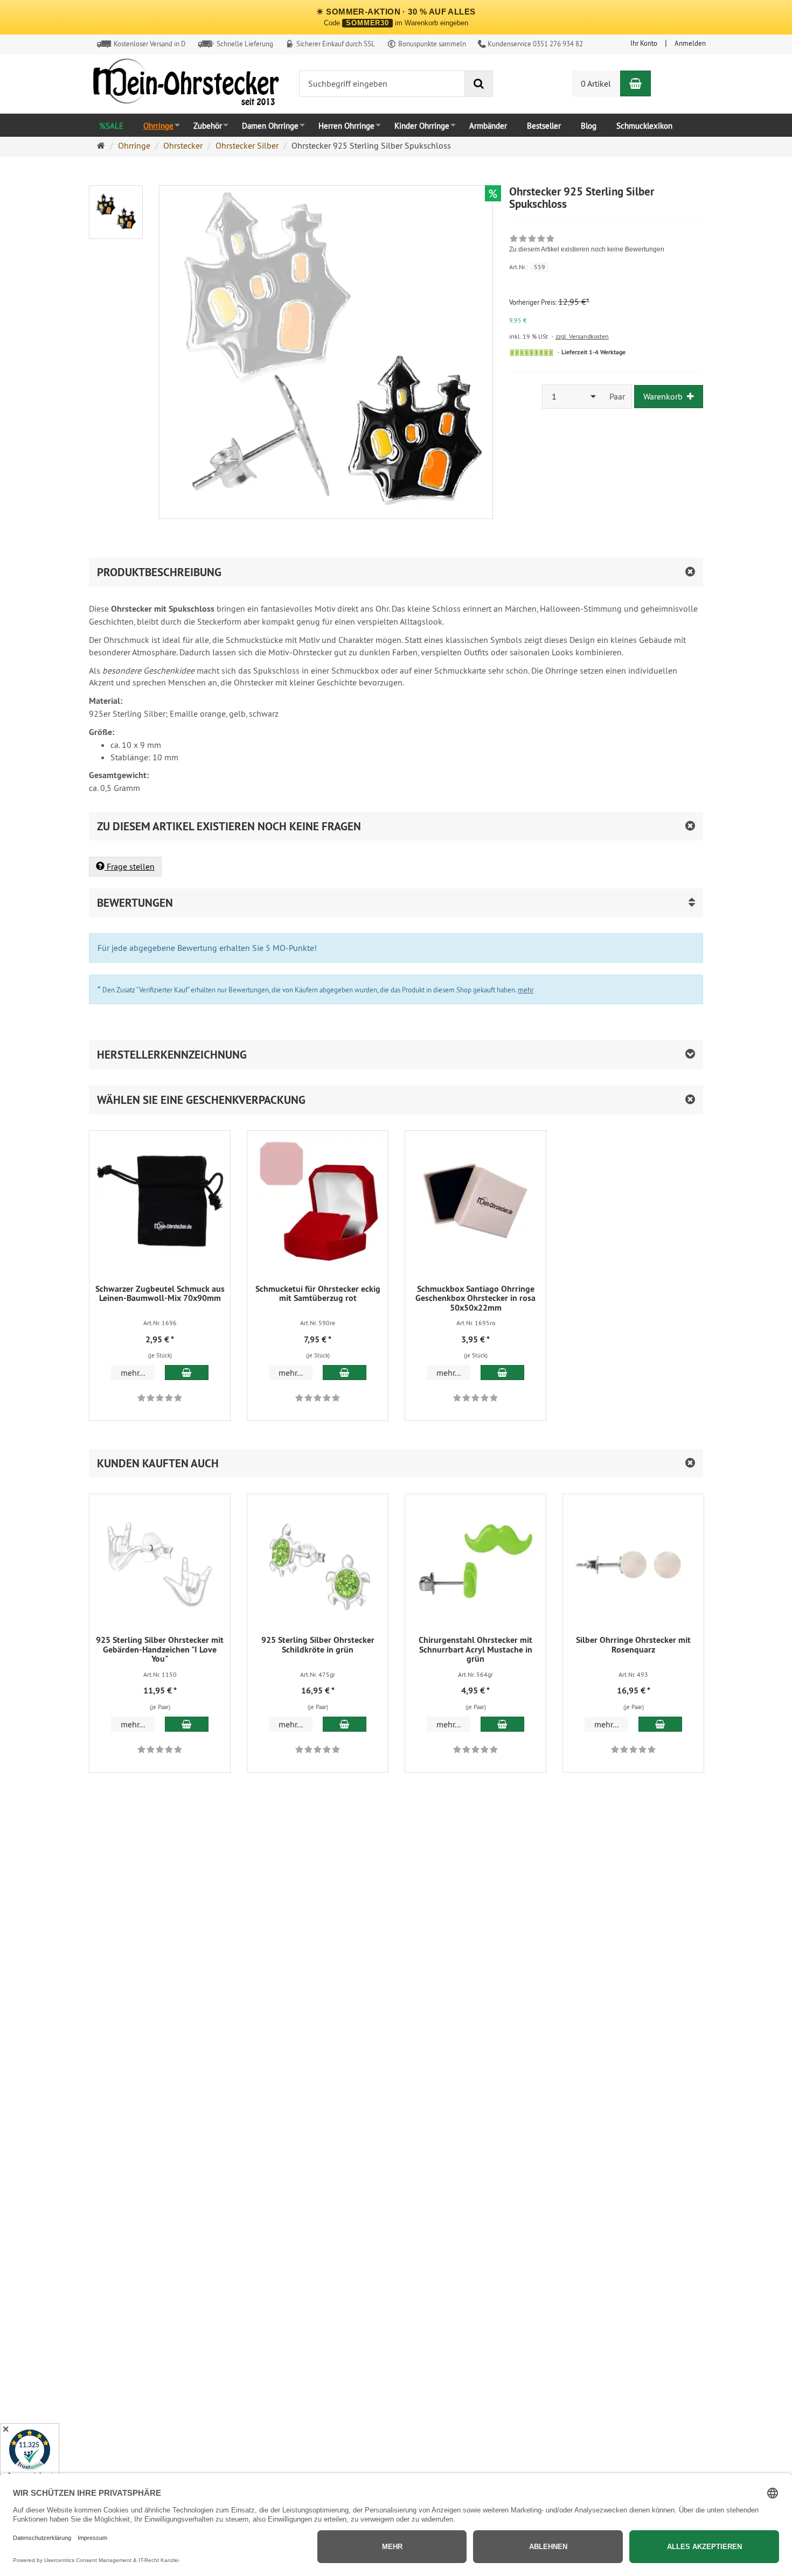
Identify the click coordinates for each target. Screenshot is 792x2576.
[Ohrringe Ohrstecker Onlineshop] (186, 85)
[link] (587, 245)
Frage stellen (130, 866)
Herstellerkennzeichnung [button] (172, 1055)
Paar (617, 396)
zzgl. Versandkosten (582, 336)
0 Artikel (596, 83)
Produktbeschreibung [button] (159, 572)
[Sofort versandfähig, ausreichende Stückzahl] (532, 353)
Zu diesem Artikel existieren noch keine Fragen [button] (229, 826)
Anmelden (690, 43)
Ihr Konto (644, 43)
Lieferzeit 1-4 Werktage (593, 352)
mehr (526, 990)
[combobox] (573, 397)
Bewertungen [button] (135, 903)
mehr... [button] (133, 1373)
